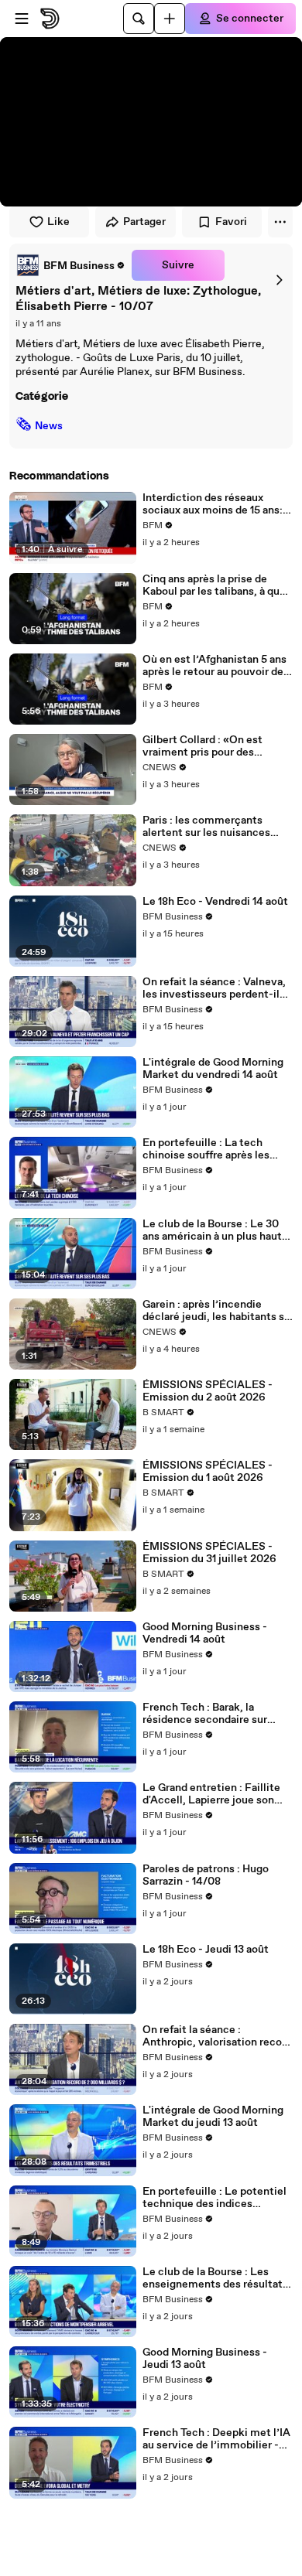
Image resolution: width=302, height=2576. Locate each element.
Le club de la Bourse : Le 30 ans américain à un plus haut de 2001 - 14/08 (212, 1230)
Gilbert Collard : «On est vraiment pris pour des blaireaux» (202, 746)
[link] (70, 265)
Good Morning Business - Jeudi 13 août (205, 2359)
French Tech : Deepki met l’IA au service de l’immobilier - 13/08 (216, 2439)
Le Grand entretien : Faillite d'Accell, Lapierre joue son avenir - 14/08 (211, 1794)
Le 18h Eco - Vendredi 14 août (215, 902)
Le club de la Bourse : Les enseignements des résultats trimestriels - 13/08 (215, 2278)
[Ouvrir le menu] (22, 19)
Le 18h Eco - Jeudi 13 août (206, 1950)
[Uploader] (170, 19)
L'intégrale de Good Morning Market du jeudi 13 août (213, 2117)
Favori (231, 222)
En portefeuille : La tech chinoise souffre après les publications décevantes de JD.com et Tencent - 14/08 (211, 1149)
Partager (144, 222)
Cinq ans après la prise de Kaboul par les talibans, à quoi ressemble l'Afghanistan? (216, 585)
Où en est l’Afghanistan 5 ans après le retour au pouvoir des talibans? (216, 666)
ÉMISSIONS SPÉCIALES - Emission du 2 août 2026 (208, 1391)
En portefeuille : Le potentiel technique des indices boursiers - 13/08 (214, 2198)
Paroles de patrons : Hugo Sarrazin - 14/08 (206, 1875)
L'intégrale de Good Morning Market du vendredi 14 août (213, 1069)
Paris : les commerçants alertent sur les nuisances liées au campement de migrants (206, 827)
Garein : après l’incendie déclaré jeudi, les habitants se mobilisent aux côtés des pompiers (216, 1311)
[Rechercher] (139, 19)
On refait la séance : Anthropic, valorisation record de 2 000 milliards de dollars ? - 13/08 (217, 2036)
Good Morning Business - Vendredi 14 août (205, 1633)
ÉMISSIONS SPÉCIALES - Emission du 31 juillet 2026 (209, 1553)
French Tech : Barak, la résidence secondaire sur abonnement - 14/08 (205, 1714)
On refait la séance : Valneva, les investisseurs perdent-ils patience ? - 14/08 (214, 988)
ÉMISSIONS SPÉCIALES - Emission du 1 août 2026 (208, 1472)
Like (58, 222)
